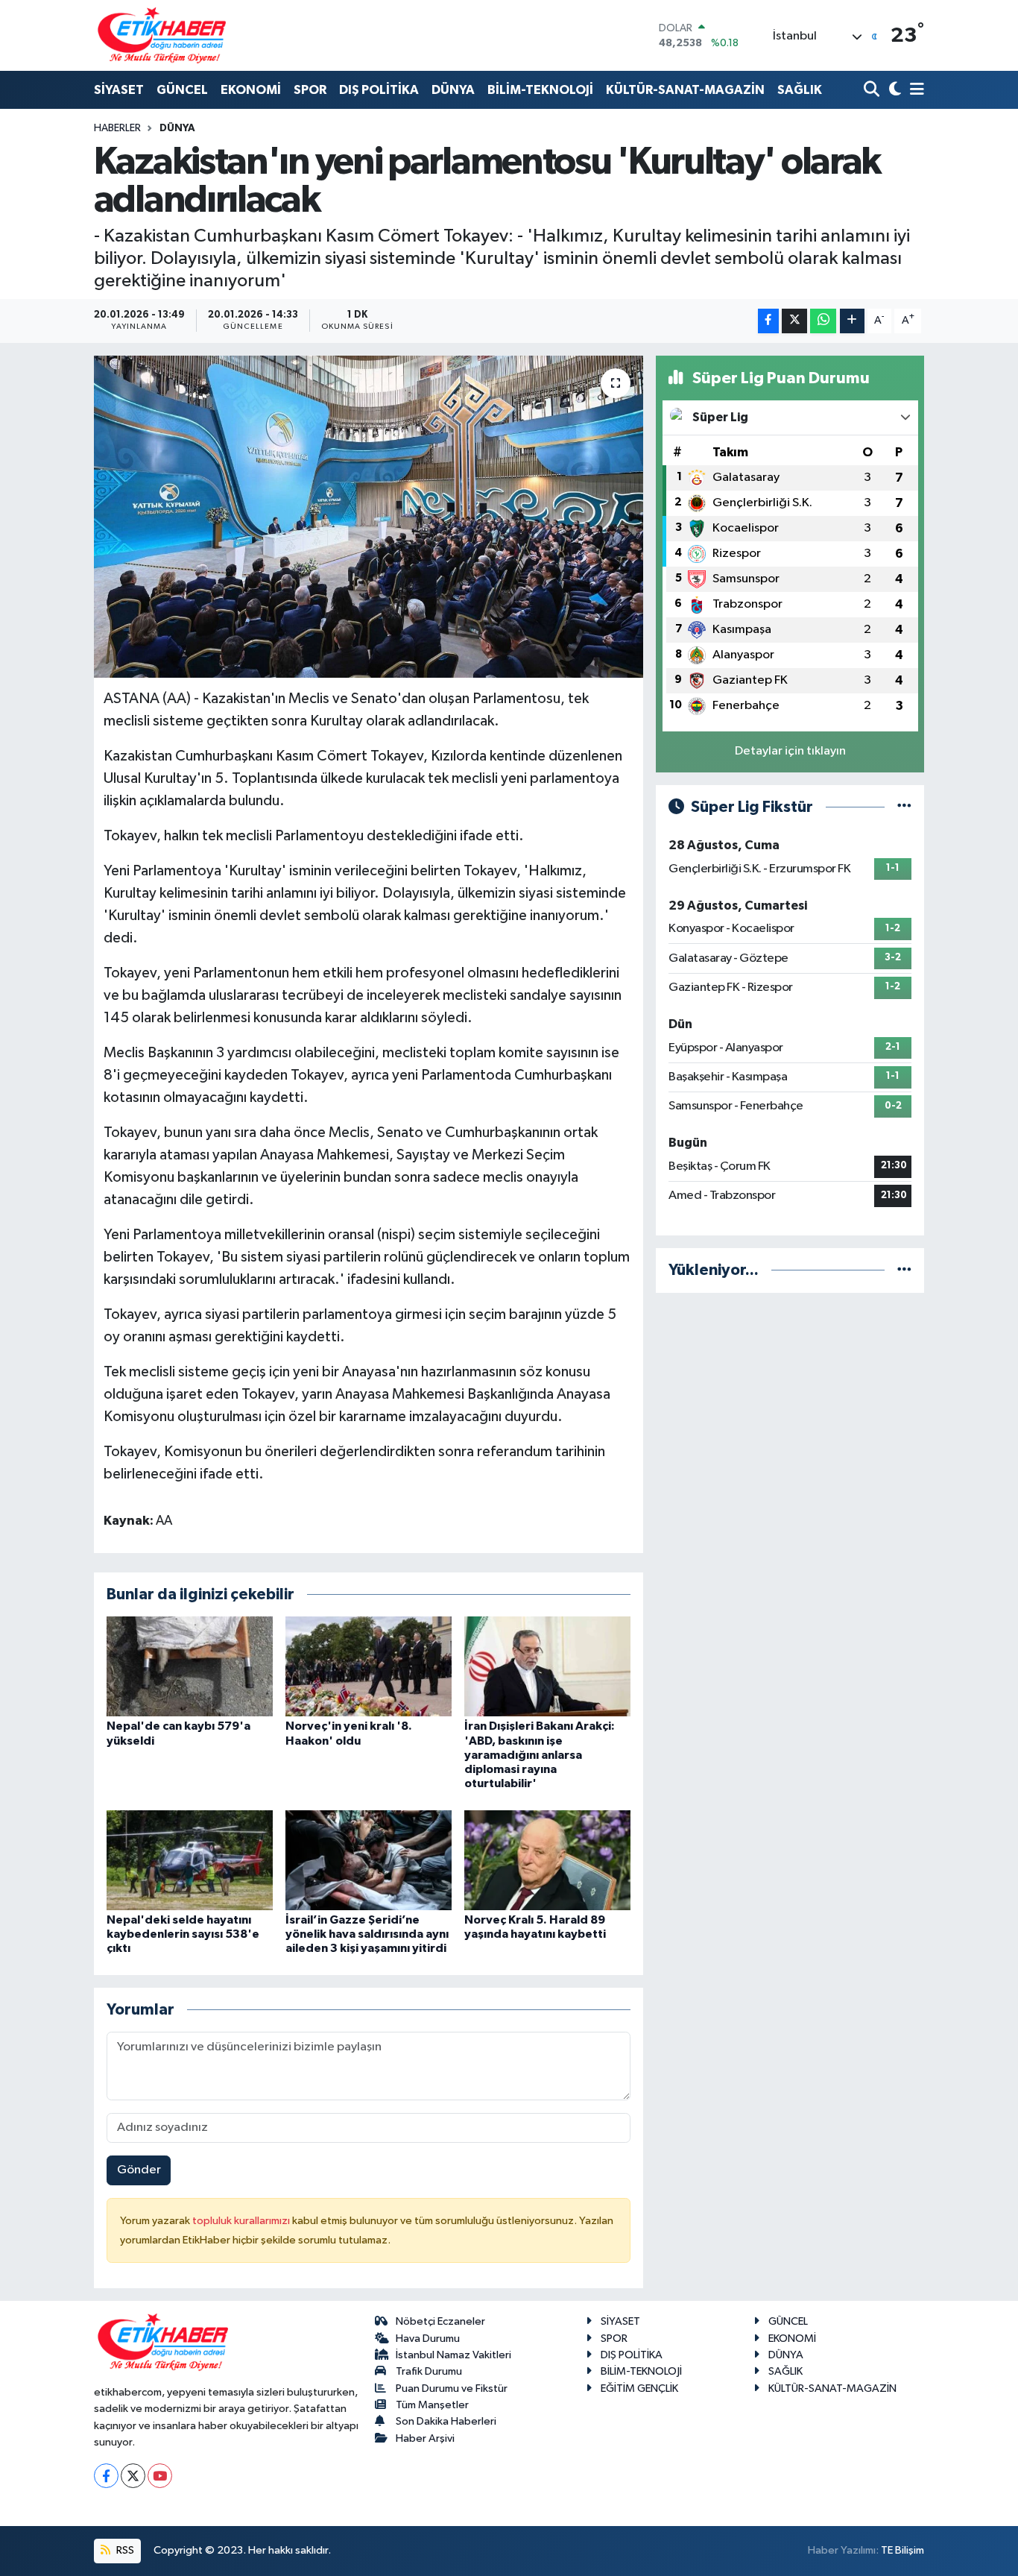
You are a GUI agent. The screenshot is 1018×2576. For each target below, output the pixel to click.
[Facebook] (106, 2476)
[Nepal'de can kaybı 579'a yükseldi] (190, 1666)
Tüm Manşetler (432, 2405)
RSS (124, 2550)
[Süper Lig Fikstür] (904, 807)
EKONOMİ (251, 90)
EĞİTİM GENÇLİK (639, 2388)
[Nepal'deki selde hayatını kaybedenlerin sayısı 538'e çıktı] (190, 1860)
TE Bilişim (902, 2550)
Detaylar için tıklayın (790, 751)
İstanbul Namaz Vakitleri (453, 2355)
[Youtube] (160, 2476)
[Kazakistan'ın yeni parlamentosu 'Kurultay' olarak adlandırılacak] (369, 517)
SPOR (310, 90)
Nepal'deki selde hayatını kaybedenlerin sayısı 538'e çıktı (183, 1934)
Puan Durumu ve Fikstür (452, 2388)
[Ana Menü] (914, 91)
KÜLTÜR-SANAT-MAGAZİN (685, 90)
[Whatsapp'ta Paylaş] (823, 321)
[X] (133, 2476)
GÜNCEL (182, 90)
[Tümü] (904, 1270)
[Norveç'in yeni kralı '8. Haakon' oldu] (369, 1666)
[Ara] (873, 91)
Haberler (117, 128)
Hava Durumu (428, 2339)
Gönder (139, 2170)
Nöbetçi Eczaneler (440, 2321)
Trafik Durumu (429, 2371)
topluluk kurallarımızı (242, 2221)
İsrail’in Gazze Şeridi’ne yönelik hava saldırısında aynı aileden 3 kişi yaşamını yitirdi (367, 1934)
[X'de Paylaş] (794, 321)
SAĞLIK (800, 90)
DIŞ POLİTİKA (379, 90)
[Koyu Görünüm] (893, 91)
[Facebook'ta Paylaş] (768, 321)
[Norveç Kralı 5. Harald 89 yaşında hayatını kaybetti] (547, 1860)
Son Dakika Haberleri (446, 2421)
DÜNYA (453, 90)
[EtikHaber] (162, 35)
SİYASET (119, 90)
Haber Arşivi (425, 2438)
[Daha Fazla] (852, 321)
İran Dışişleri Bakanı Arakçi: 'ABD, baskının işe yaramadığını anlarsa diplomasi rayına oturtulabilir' (540, 1755)
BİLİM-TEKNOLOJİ (540, 90)
